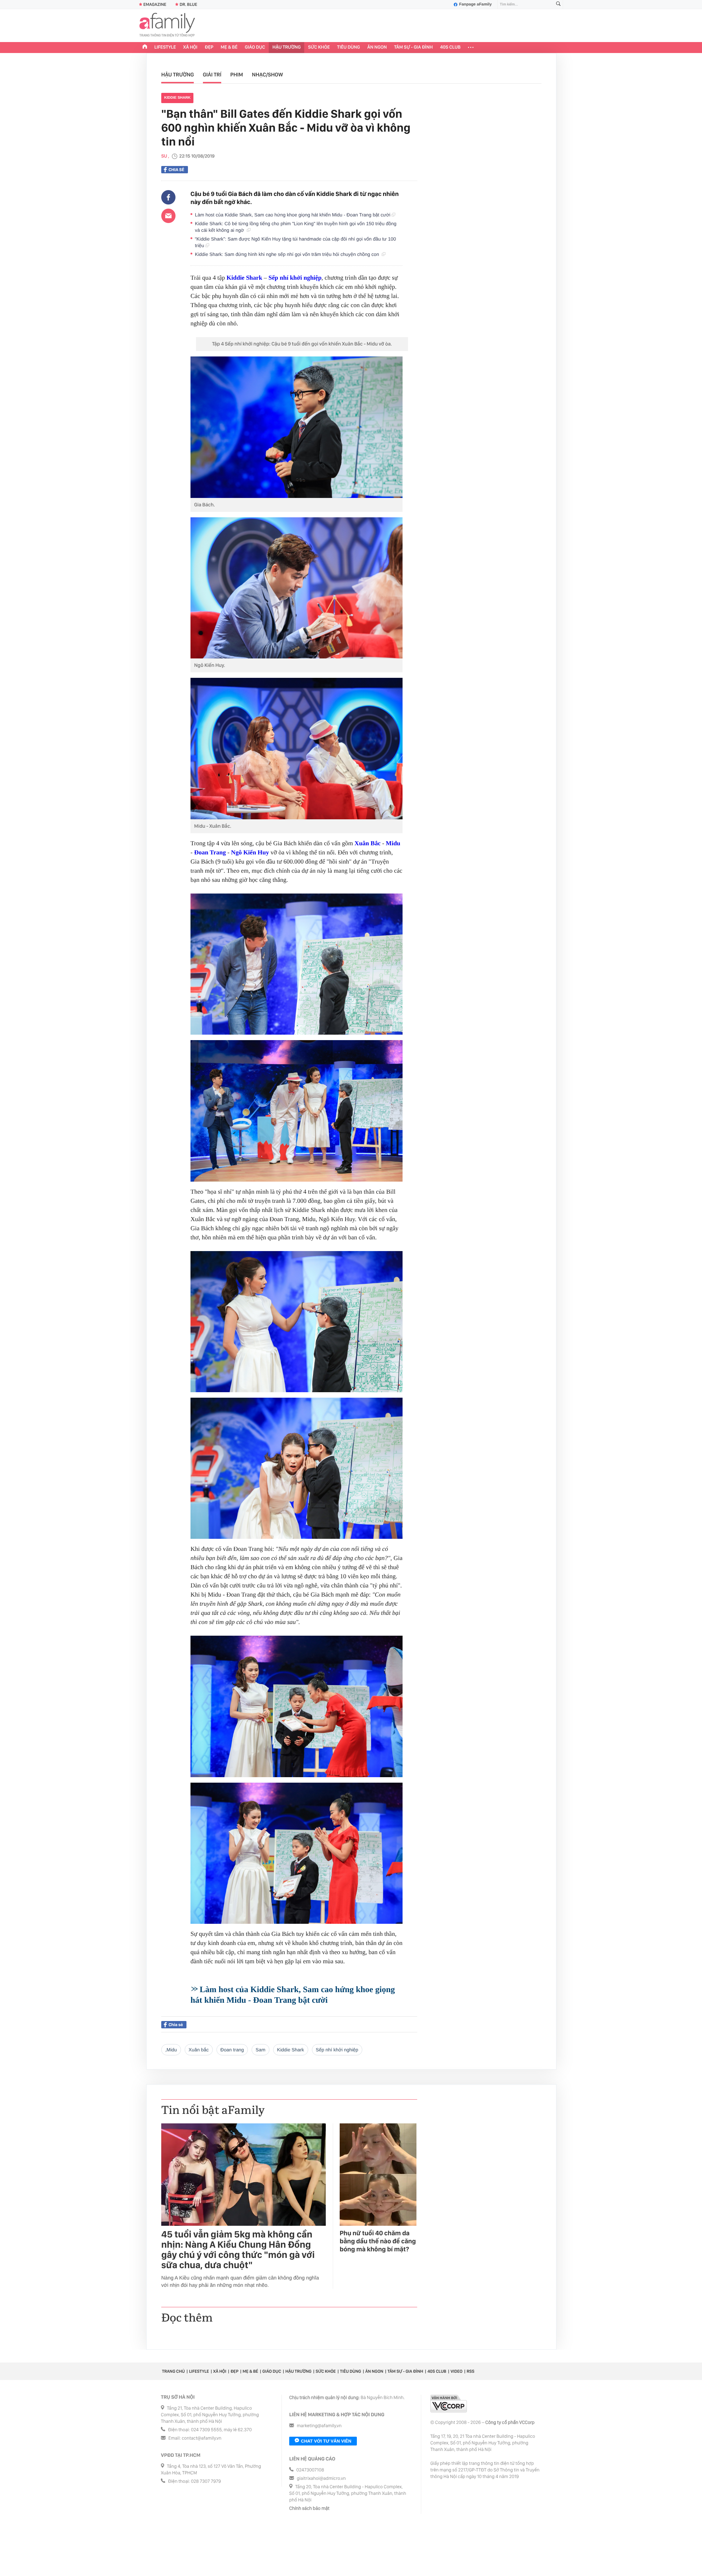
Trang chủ (173, 2371)
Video (456, 2371)
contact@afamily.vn (201, 2438)
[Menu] (471, 48)
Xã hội (190, 47)
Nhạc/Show (267, 75)
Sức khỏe (319, 47)
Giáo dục (255, 47)
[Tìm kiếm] (558, 5)
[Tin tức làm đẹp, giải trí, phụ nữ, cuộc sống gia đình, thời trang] (167, 26)
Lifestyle (165, 47)
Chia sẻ (176, 170)
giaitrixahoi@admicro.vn (321, 2479)
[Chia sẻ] (168, 197)
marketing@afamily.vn (319, 2426)
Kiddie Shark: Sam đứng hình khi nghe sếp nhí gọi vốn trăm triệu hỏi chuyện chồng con (288, 254)
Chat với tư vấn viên (326, 2441)
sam (261, 2050)
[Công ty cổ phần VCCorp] (449, 2404)
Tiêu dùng (349, 47)
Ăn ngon (377, 47)
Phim (237, 75)
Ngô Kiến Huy (250, 852)
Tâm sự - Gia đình (414, 47)
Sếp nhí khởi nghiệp (295, 278)
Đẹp (209, 47)
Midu (393, 843)
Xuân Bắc (368, 843)
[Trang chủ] (145, 48)
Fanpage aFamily (475, 4)
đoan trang (232, 2050)
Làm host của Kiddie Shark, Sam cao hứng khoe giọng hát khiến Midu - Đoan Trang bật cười (293, 215)
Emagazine (155, 4)
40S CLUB (450, 47)
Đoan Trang (210, 852)
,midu (171, 2050)
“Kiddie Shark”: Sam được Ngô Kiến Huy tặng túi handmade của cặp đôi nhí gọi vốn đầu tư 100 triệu (295, 242)
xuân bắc (199, 2050)
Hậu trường (286, 47)
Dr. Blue (188, 4)
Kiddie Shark (177, 98)
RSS (470, 2371)
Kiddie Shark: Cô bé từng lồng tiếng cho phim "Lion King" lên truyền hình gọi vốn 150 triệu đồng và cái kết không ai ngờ (296, 227)
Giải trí (212, 75)
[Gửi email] (168, 216)
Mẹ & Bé (229, 47)
